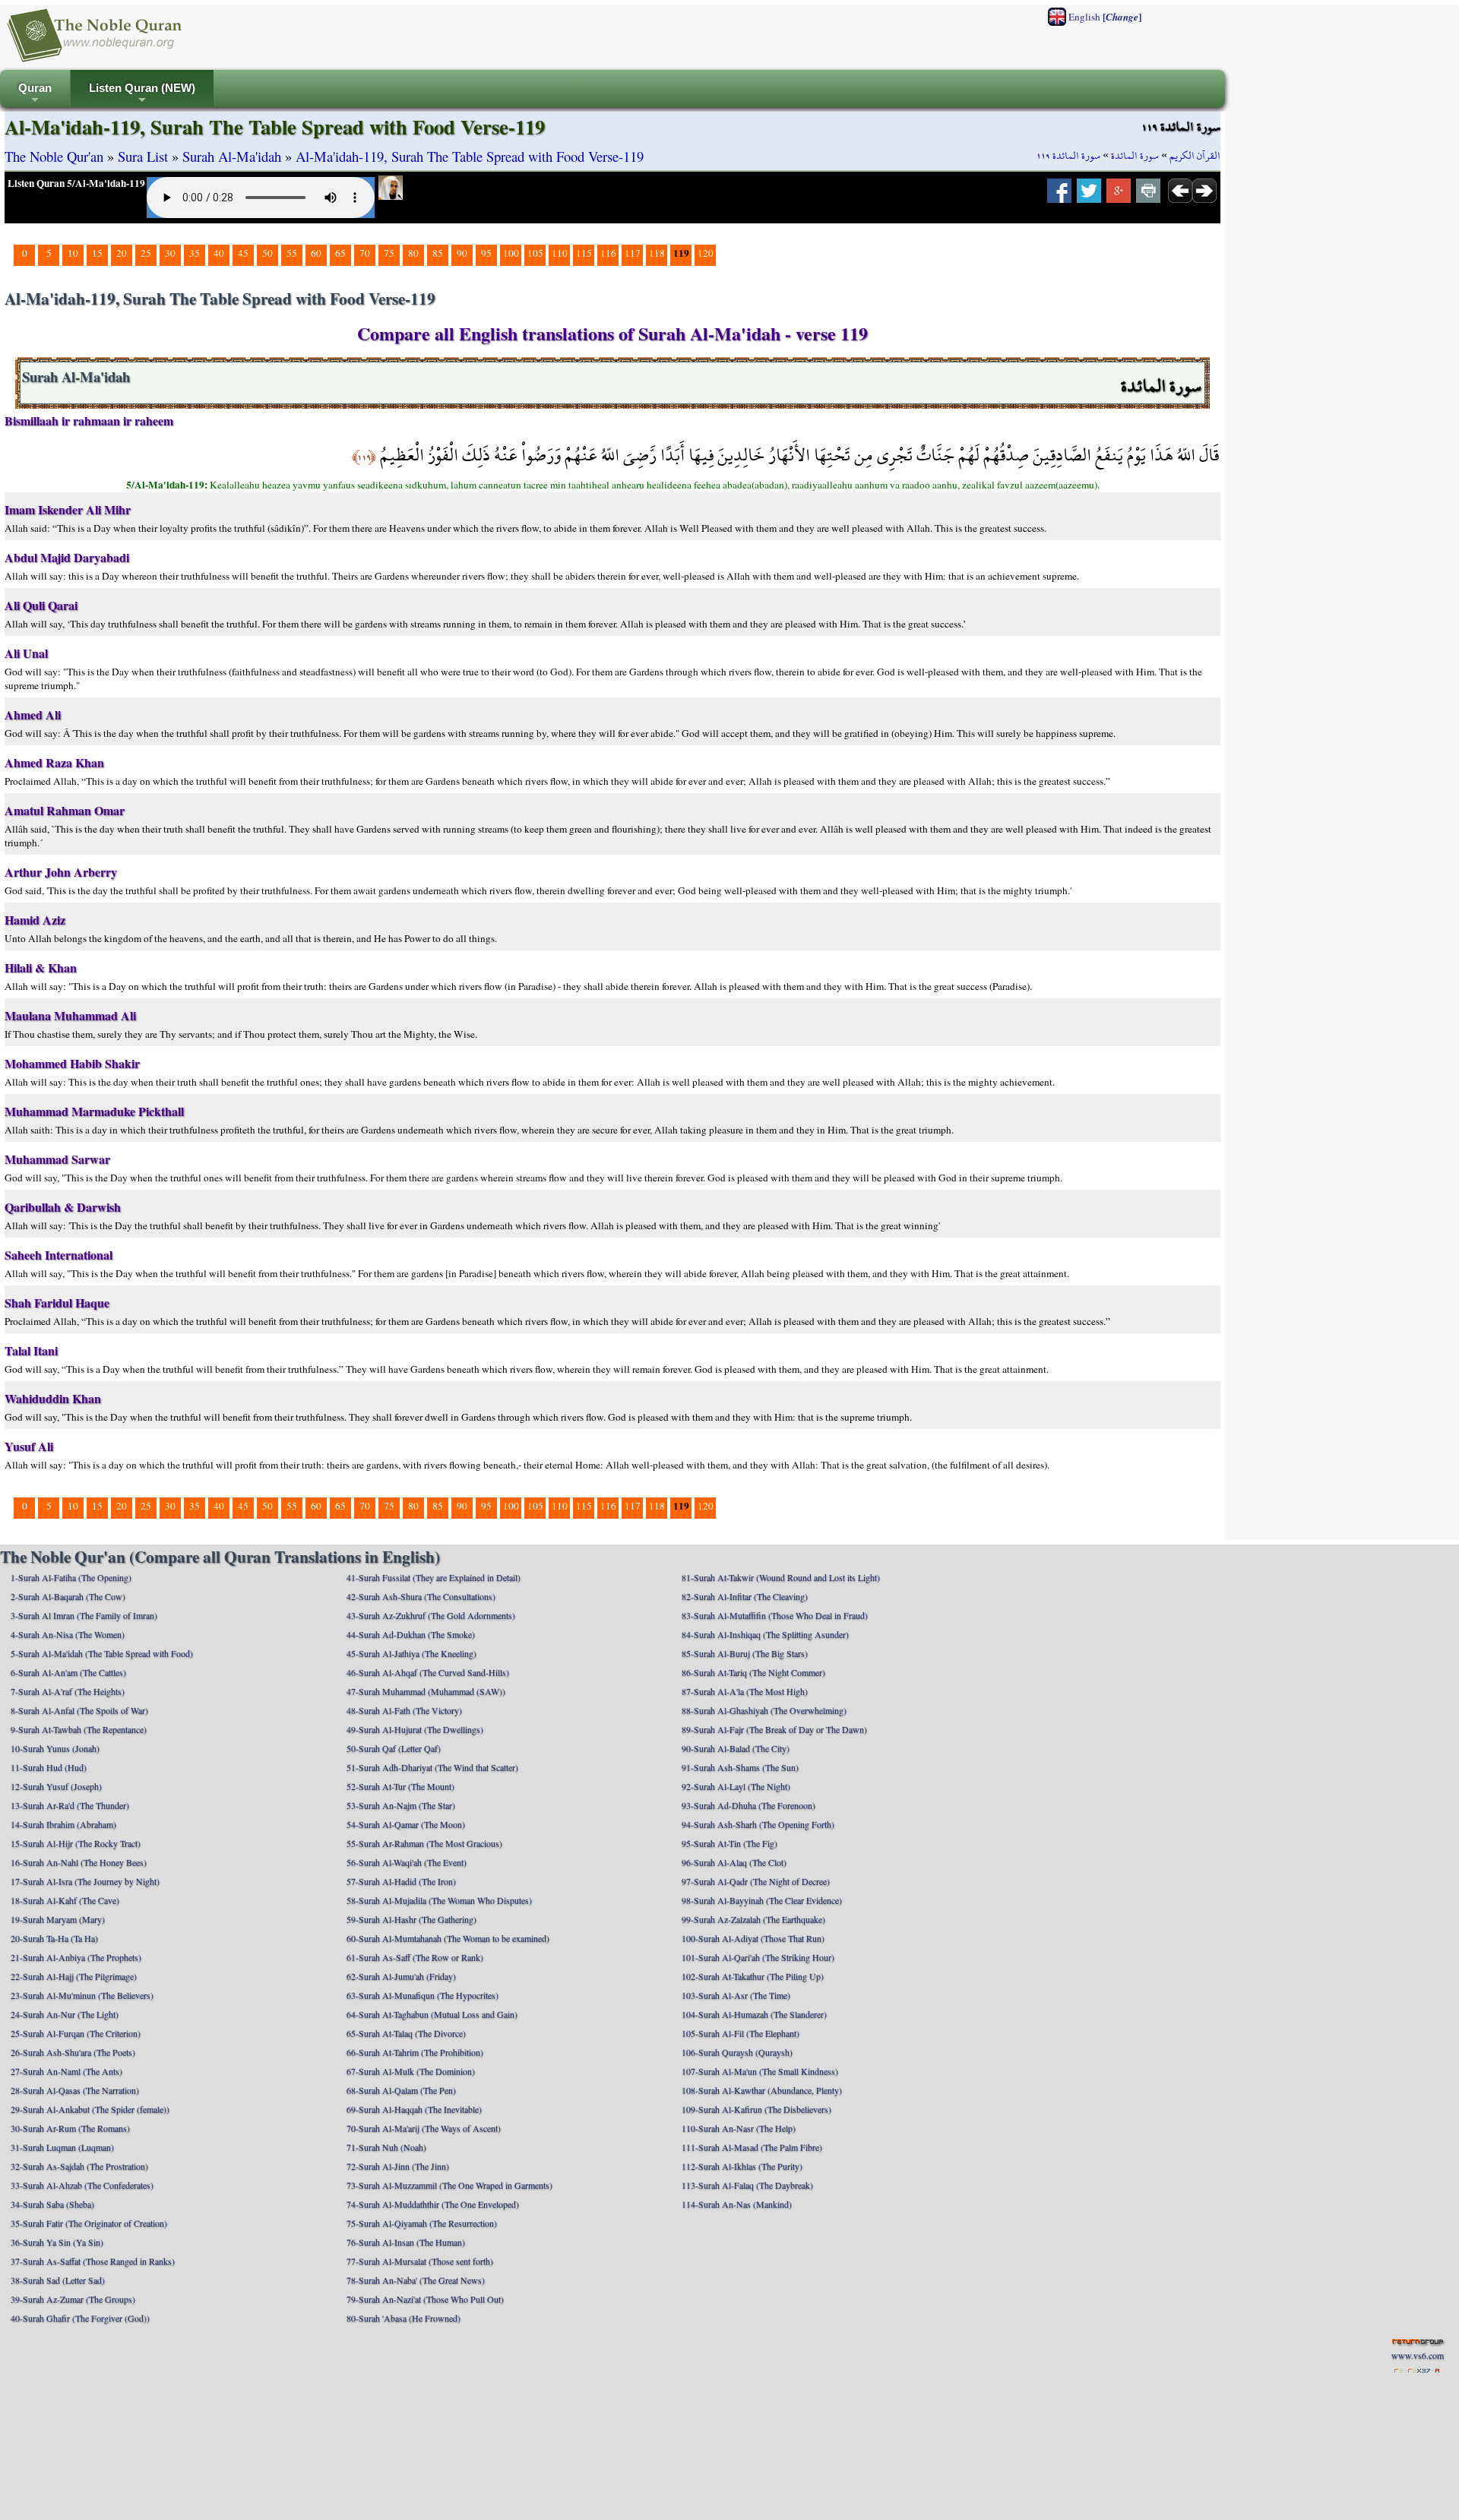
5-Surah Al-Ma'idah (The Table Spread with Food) (102, 1653)
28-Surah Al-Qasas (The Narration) (75, 2090)
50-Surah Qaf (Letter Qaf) (394, 1748)
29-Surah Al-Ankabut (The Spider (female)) (90, 2109)
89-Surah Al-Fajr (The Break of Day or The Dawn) (774, 1729)
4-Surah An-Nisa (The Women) (68, 1634)
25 (146, 253)
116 (608, 253)
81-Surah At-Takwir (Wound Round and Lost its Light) (781, 1577)
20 (122, 253)
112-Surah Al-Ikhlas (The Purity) (742, 2166)
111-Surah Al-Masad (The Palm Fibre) (752, 2147)
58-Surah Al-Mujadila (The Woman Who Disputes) (439, 1900)
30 (170, 253)
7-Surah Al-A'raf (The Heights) (68, 1691)
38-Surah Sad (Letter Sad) (58, 2280)
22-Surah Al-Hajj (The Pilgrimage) (74, 1976)
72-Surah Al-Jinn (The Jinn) (398, 2166)
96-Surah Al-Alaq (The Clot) (734, 1862)
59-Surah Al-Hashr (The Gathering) (411, 1919)
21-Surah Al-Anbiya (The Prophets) (76, 1957)
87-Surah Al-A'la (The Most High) (745, 1691)
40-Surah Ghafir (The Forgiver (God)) (80, 2318)
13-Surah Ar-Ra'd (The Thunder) (70, 1805)
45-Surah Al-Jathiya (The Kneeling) (411, 1653)
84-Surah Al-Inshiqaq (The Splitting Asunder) (765, 1634)
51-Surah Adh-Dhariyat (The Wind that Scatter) (432, 1767)
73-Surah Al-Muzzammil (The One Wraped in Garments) (449, 2185)
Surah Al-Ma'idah (232, 156)
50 (267, 253)
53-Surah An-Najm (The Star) (401, 1805)
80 (413, 253)
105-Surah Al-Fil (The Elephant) (741, 2033)
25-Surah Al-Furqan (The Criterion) (76, 2033)
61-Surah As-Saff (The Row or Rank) (415, 1957)
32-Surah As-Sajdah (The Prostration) (79, 2166)
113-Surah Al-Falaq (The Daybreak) (747, 2185)
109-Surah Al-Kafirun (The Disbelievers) (756, 2109)
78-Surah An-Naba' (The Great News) (416, 2280)
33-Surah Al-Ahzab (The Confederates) (82, 2185)
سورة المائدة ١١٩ (1068, 156)
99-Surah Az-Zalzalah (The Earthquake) (753, 1919)
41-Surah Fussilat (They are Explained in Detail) (434, 1577)
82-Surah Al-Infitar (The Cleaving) (745, 1596)
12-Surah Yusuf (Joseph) (56, 1786)
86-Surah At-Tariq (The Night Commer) (753, 1672)
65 (340, 253)
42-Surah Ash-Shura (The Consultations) (421, 1596)
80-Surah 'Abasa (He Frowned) (404, 2318)
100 (511, 253)
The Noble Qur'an (54, 156)
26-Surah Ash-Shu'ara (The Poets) (73, 2052)
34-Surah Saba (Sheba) (52, 2204)
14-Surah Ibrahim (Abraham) (63, 1824)
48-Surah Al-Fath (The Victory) (404, 1710)
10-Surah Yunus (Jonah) (55, 1748)
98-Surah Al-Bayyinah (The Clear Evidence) (762, 1900)
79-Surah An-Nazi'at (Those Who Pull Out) (425, 2299)
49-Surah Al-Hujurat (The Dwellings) (415, 1729)
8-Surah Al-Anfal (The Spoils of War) (79, 1710)
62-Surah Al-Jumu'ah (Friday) (401, 1976)
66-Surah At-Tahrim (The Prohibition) (415, 2052)
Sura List (143, 156)
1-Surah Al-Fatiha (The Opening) (71, 1577)
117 (633, 253)
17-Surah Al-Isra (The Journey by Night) (85, 1881)
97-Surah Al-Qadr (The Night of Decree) (756, 1881)
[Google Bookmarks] (1119, 195)
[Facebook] (1059, 195)
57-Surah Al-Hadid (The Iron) (401, 1881)
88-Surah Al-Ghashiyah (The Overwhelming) (764, 1710)
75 (389, 253)
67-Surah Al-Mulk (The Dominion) (411, 2071)
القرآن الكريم (1195, 156)
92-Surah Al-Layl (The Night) (736, 1786)
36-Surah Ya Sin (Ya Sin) (57, 2242)
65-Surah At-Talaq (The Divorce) (406, 2033)
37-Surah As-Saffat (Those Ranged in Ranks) (93, 2261)
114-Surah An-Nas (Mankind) (737, 2204)
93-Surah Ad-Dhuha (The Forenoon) (748, 1805)
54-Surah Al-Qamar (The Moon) (406, 1824)
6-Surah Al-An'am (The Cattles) (68, 1672)
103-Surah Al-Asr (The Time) (736, 1995)
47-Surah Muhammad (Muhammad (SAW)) (426, 1691)
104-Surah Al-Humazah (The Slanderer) (754, 2014)
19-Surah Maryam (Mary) (58, 1919)
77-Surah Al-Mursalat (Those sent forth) (420, 2261)
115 (584, 253)
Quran (35, 95)
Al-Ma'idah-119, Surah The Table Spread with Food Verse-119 (470, 156)
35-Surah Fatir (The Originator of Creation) (89, 2223)
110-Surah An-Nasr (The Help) (739, 2128)
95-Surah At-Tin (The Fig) (729, 1843)
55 (292, 253)
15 (97, 253)
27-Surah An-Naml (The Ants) (66, 2071)
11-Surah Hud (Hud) (49, 1767)
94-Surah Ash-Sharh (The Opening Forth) (758, 1824)
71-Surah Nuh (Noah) (386, 2147)
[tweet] (1089, 195)
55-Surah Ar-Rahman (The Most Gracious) (424, 1843)
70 (365, 253)
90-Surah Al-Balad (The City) (736, 1748)
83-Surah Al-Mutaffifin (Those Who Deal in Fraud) (775, 1615)
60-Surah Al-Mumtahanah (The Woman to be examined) (448, 1938)
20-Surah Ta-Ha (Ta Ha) (54, 1938)
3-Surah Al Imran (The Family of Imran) (84, 1615)
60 (316, 253)
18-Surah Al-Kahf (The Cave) (65, 1900)
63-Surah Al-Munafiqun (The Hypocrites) (423, 1995)
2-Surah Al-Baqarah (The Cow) (68, 1596)
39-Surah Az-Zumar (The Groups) (73, 2299)
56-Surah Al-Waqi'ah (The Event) (407, 1862)
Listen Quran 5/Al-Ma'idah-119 (76, 183)
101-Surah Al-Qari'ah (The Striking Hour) (758, 1957)
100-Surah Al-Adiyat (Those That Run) (753, 1938)
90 (462, 253)
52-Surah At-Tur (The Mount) (400, 1786)
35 (195, 253)
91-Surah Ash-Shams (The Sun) (740, 1767)
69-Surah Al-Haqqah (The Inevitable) (414, 2109)
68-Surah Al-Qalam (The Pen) (401, 2090)
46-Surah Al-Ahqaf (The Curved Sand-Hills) (428, 1672)
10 (73, 253)
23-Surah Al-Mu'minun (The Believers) (82, 1995)
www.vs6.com (1418, 2355)
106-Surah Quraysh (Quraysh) (737, 2052)
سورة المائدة (1135, 156)
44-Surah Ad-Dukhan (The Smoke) (411, 1634)
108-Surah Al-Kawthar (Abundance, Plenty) (762, 2090)
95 (486, 253)
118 (657, 253)
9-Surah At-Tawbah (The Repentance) (79, 1729)
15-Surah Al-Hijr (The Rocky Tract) (76, 1843)
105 (535, 253)
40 (219, 253)
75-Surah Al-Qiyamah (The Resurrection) (422, 2223)
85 (438, 253)
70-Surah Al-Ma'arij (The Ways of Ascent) (424, 2128)
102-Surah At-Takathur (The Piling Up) (753, 1976)
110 (560, 253)
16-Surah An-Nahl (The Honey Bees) (79, 1862)
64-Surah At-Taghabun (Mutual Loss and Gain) (432, 2014)
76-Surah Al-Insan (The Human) (406, 2242)
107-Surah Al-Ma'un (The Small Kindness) (760, 2071)
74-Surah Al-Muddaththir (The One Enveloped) (433, 2204)
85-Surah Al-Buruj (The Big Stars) (745, 1653)
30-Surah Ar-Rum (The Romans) (70, 2128)
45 (243, 253)
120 (706, 253)
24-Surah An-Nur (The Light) (65, 2014)
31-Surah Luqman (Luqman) (62, 2147)
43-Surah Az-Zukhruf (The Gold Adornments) (431, 1615)
